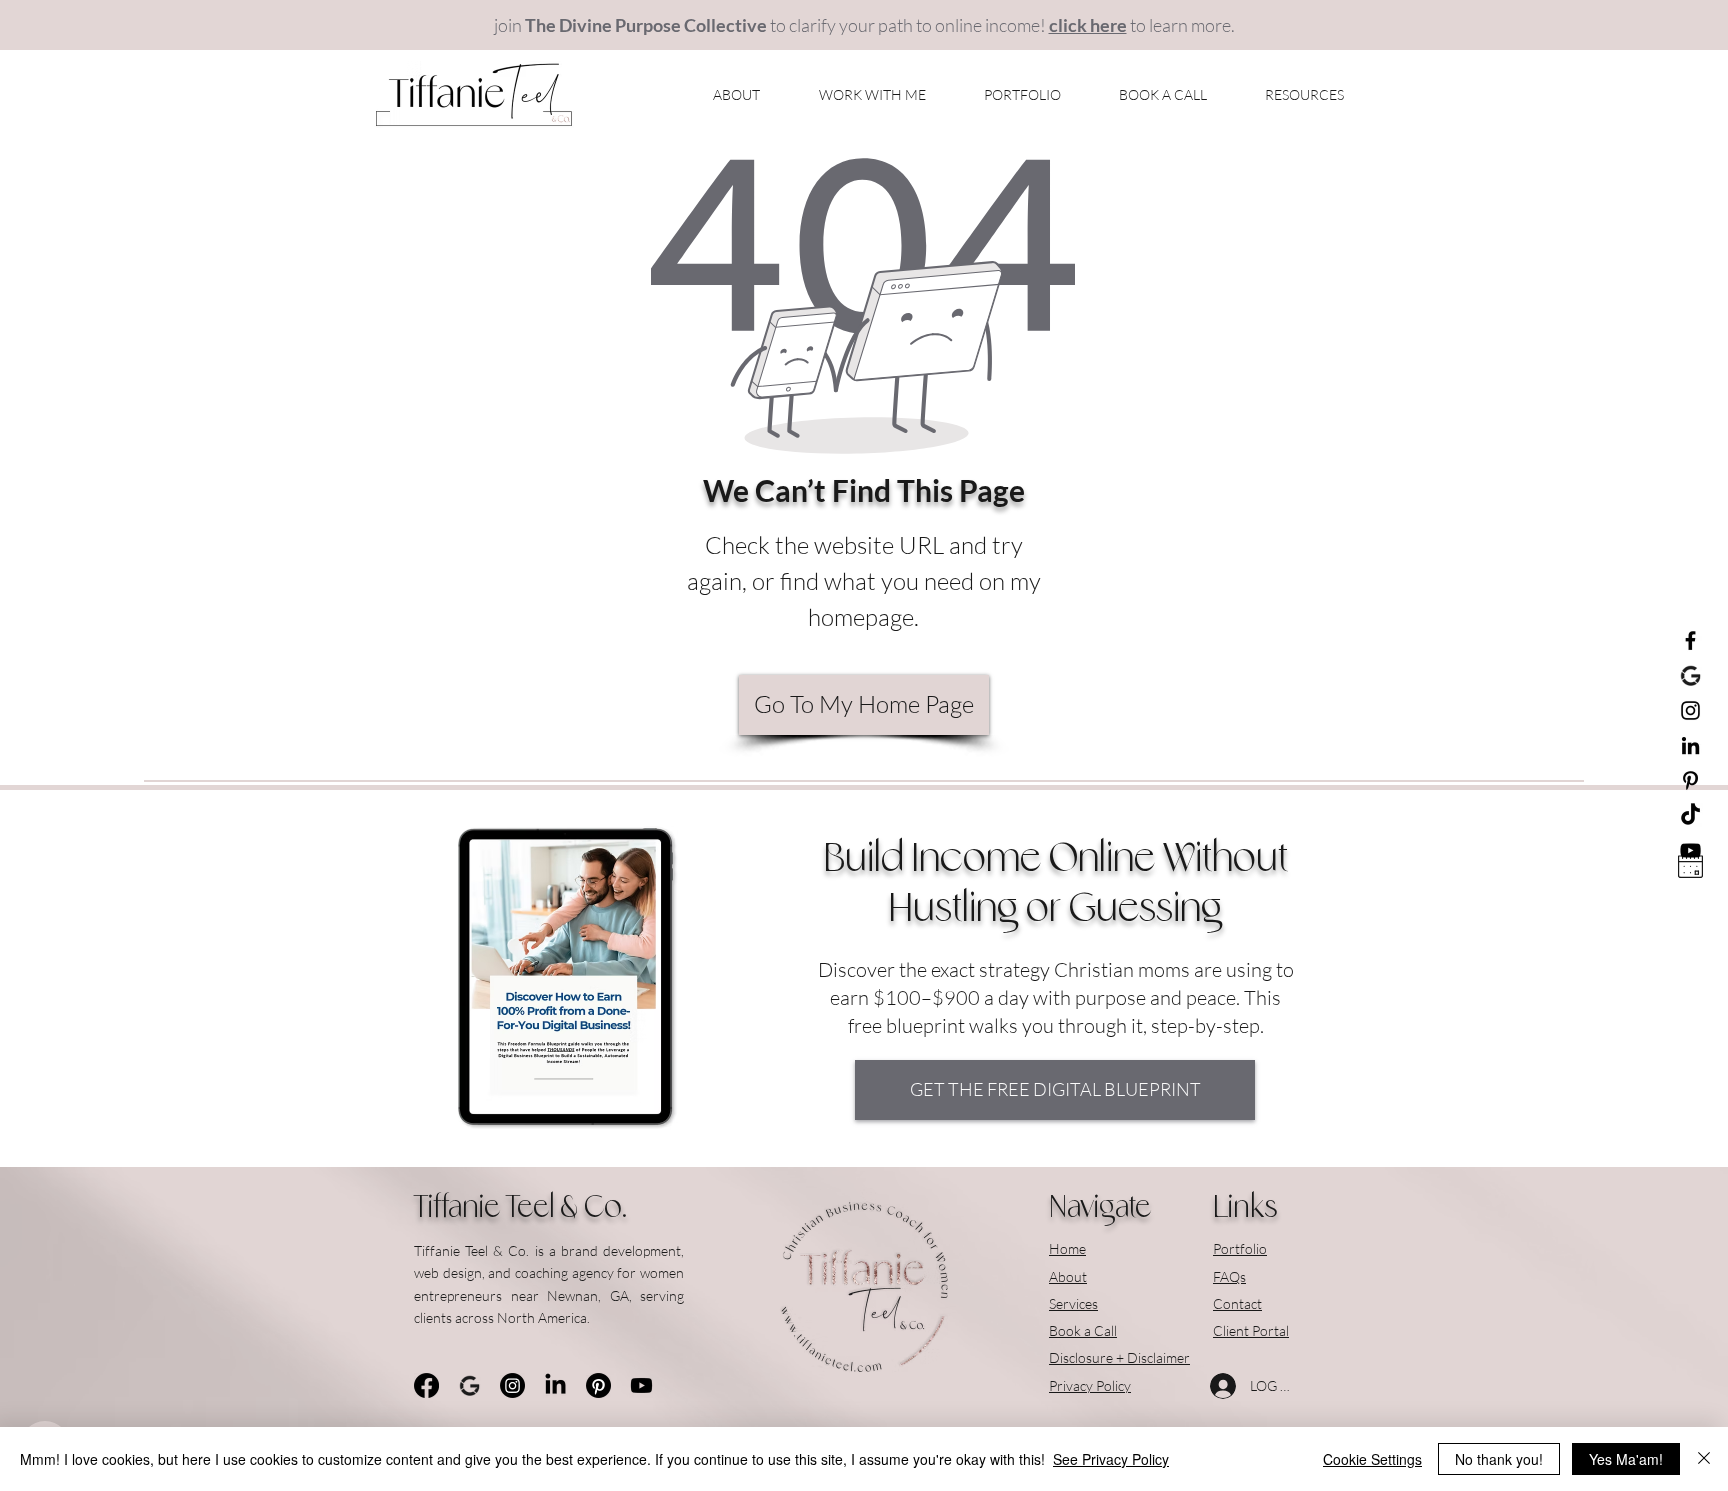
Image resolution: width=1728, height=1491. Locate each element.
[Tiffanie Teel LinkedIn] (1690, 745)
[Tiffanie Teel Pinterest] (1690, 780)
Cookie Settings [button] (1372, 1459)
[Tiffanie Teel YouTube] (1690, 850)
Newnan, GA (588, 1295)
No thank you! (1499, 1459)
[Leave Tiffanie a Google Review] (1690, 675)
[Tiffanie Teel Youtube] (641, 1385)
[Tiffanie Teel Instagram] (512, 1385)
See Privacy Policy (1111, 1459)
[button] (853, 95)
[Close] (1704, 1459)
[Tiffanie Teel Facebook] (1690, 640)
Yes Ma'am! (1626, 1459)
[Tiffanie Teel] (1690, 710)
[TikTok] (1690, 815)
